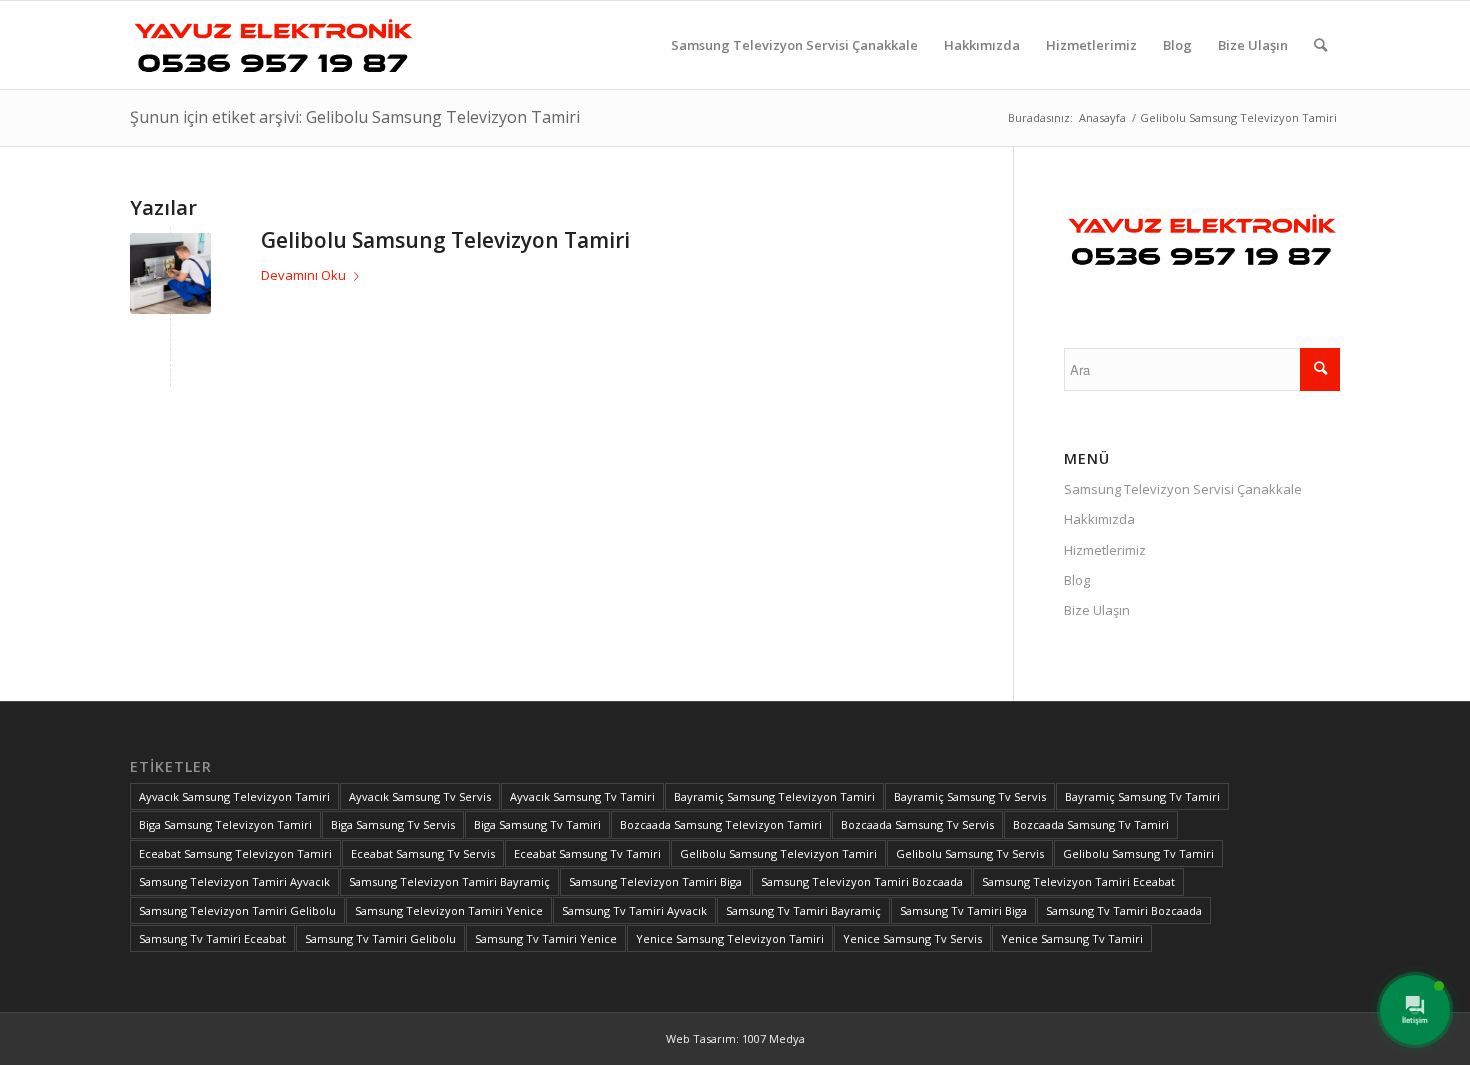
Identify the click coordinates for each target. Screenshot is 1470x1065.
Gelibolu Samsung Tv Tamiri (1138, 853)
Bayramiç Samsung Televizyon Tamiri (774, 796)
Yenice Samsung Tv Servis (912, 938)
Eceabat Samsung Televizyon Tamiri (235, 853)
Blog (1077, 580)
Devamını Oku (303, 275)
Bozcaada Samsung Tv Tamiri (1091, 824)
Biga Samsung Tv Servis (393, 824)
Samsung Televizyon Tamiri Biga (655, 881)
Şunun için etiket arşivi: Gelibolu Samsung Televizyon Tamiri (355, 117)
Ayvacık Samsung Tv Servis (420, 796)
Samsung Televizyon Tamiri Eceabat (1078, 881)
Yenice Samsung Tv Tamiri (1072, 938)
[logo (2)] (273, 45)
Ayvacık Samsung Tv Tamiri (582, 796)
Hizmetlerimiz (1105, 550)
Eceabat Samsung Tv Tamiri (587, 853)
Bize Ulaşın (1097, 610)
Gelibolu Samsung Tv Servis (970, 853)
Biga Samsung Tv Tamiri (537, 824)
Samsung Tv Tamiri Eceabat (212, 938)
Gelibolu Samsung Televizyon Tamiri (445, 240)
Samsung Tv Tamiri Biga (963, 910)
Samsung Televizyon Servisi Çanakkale (1183, 489)
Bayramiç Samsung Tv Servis (970, 796)
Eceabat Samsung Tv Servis (423, 853)
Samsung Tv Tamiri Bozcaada (1124, 910)
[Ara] (1320, 45)
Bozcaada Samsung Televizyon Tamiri (721, 824)
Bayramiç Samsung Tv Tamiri (1142, 796)
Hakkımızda (1099, 519)
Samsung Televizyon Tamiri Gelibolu (237, 910)
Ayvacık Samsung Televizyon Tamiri (234, 796)
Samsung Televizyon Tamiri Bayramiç (449, 881)
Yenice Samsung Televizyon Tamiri (730, 938)
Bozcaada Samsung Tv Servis (917, 824)
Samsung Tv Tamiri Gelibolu (380, 938)
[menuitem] (794, 45)
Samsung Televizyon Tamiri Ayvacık (234, 881)
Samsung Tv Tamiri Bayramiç (803, 910)
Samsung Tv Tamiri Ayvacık (634, 910)
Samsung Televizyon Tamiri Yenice (449, 910)
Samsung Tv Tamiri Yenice (546, 938)
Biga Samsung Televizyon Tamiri (225, 824)
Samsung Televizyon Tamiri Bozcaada (862, 881)
